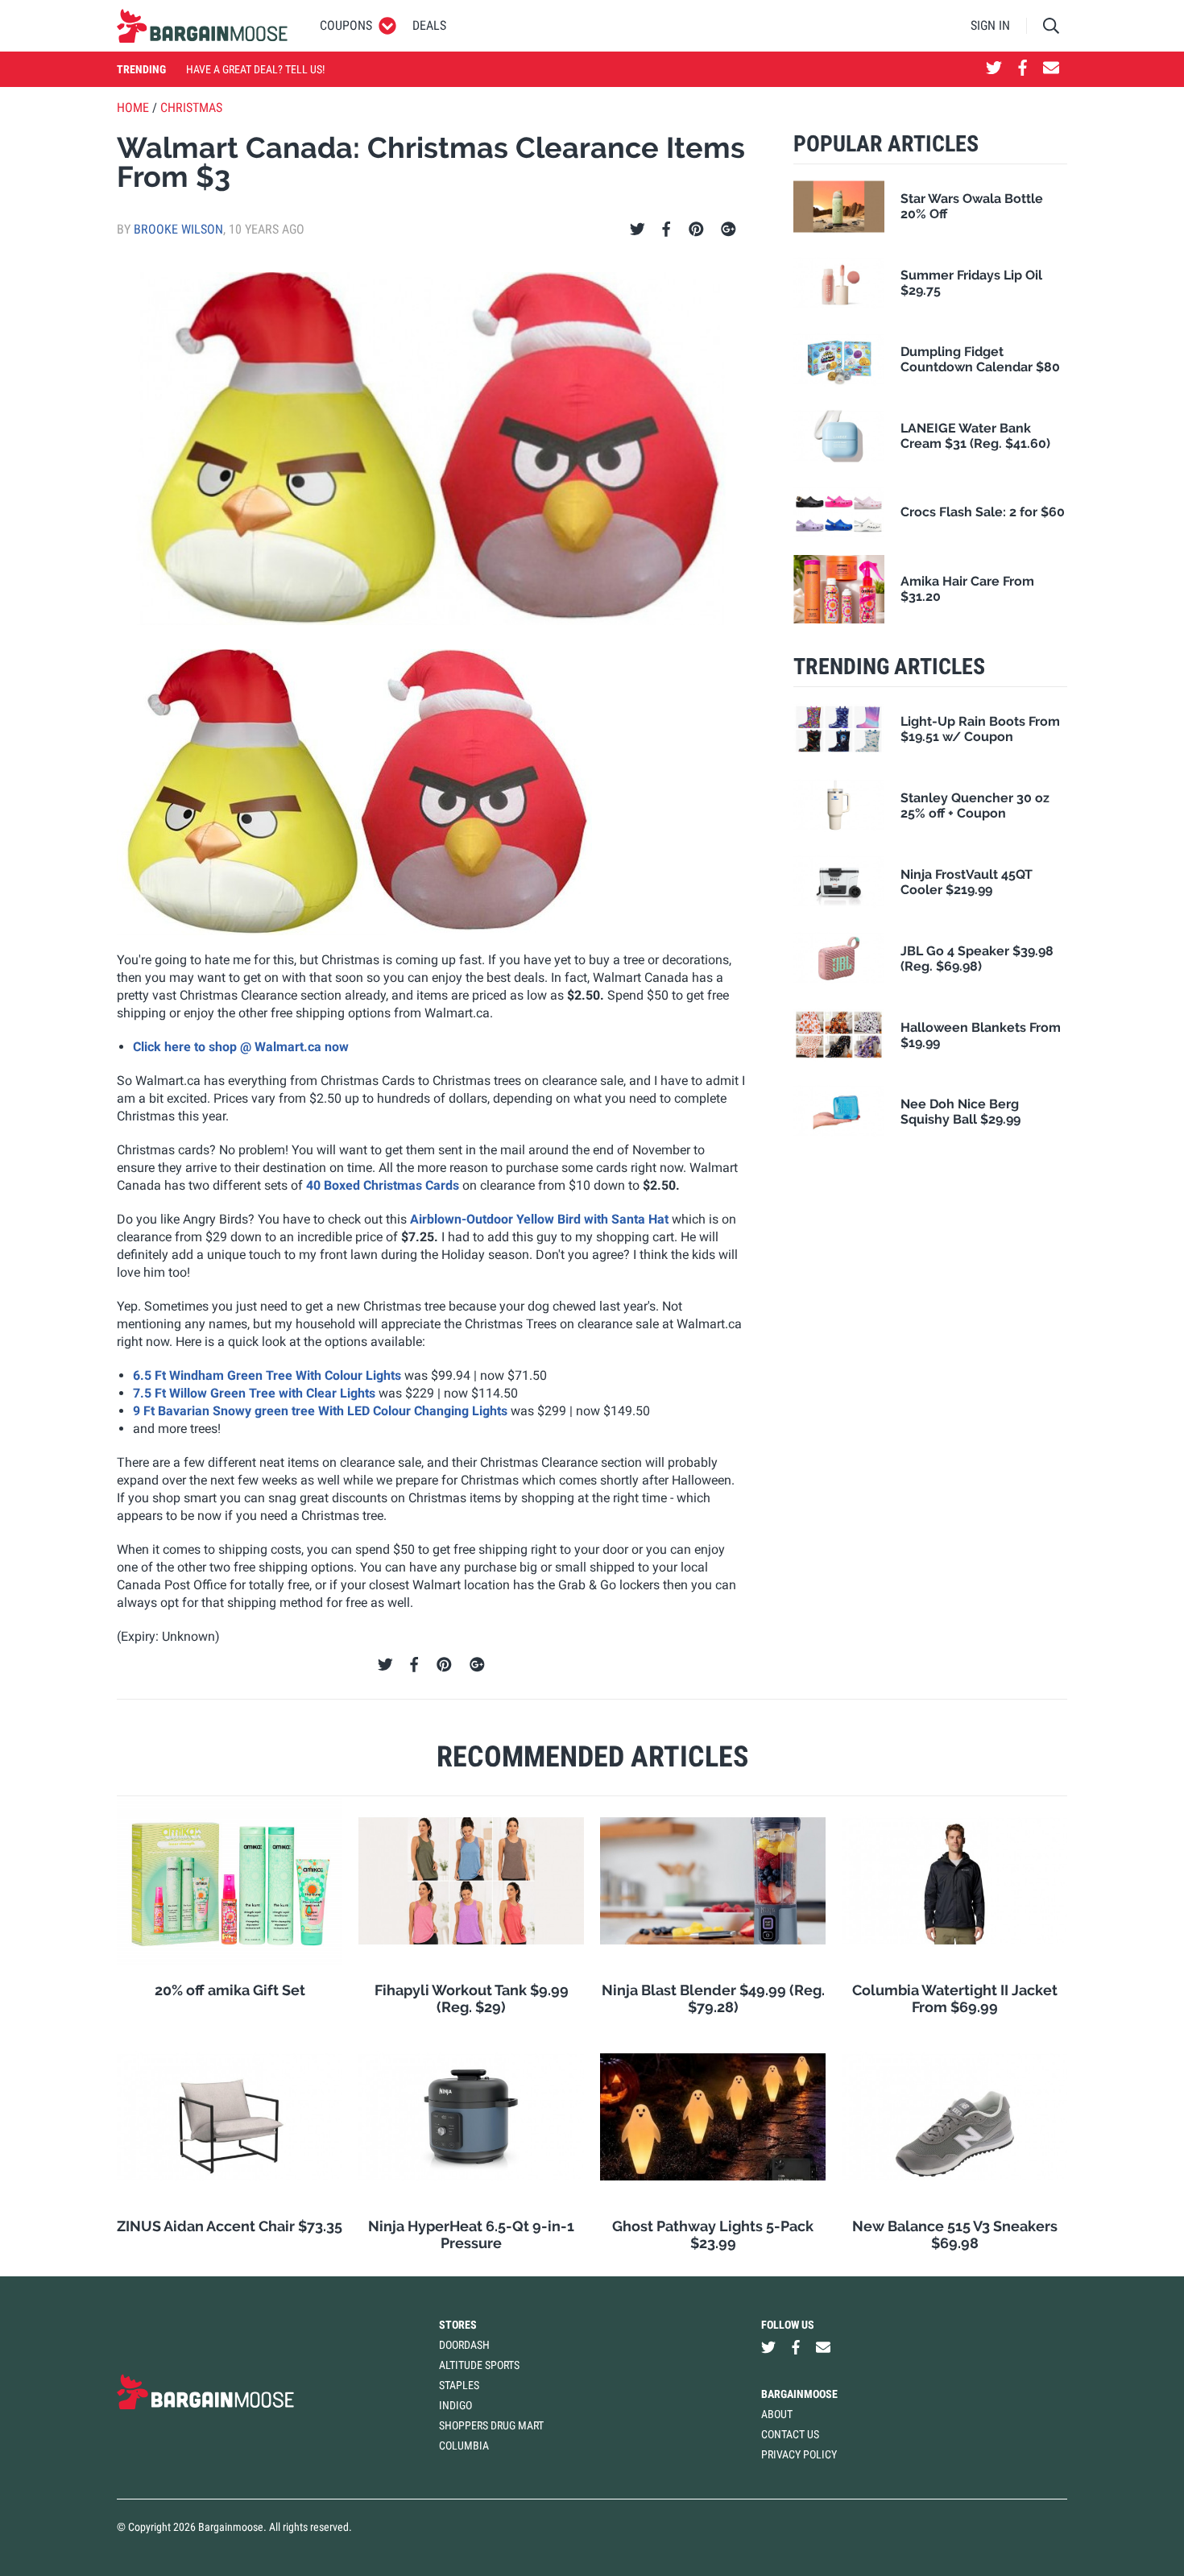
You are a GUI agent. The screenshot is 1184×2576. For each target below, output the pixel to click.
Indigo (455, 2405)
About (777, 2414)
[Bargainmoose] (202, 26)
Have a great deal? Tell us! (255, 69)
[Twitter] (638, 230)
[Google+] (729, 230)
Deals (429, 25)
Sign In (990, 25)
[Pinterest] (696, 230)
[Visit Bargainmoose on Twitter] (994, 69)
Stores (458, 2325)
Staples (459, 2385)
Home (133, 108)
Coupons (346, 25)
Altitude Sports (479, 2365)
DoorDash (464, 2345)
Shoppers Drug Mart (491, 2425)
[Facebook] (666, 230)
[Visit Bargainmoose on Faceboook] (1023, 69)
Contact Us (790, 2434)
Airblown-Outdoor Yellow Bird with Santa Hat (538, 1219)
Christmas (191, 108)
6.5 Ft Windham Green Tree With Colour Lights (267, 1375)
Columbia (464, 2446)
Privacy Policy (799, 2454)
